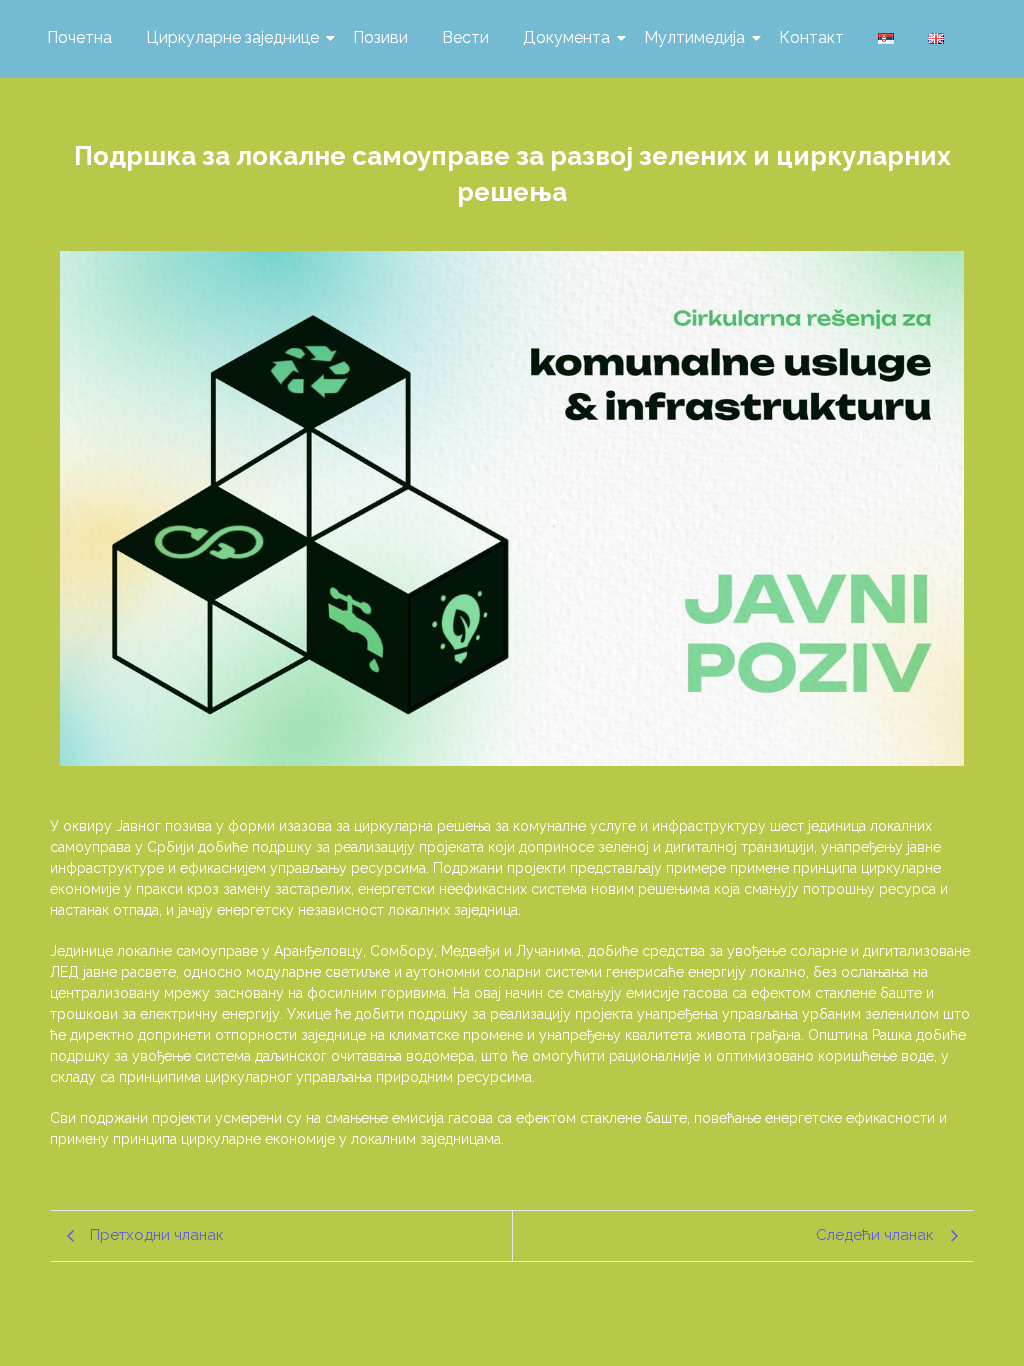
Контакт (811, 37)
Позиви (380, 37)
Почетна (79, 37)
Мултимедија (694, 37)
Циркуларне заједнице (232, 37)
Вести (465, 37)
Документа (566, 37)
